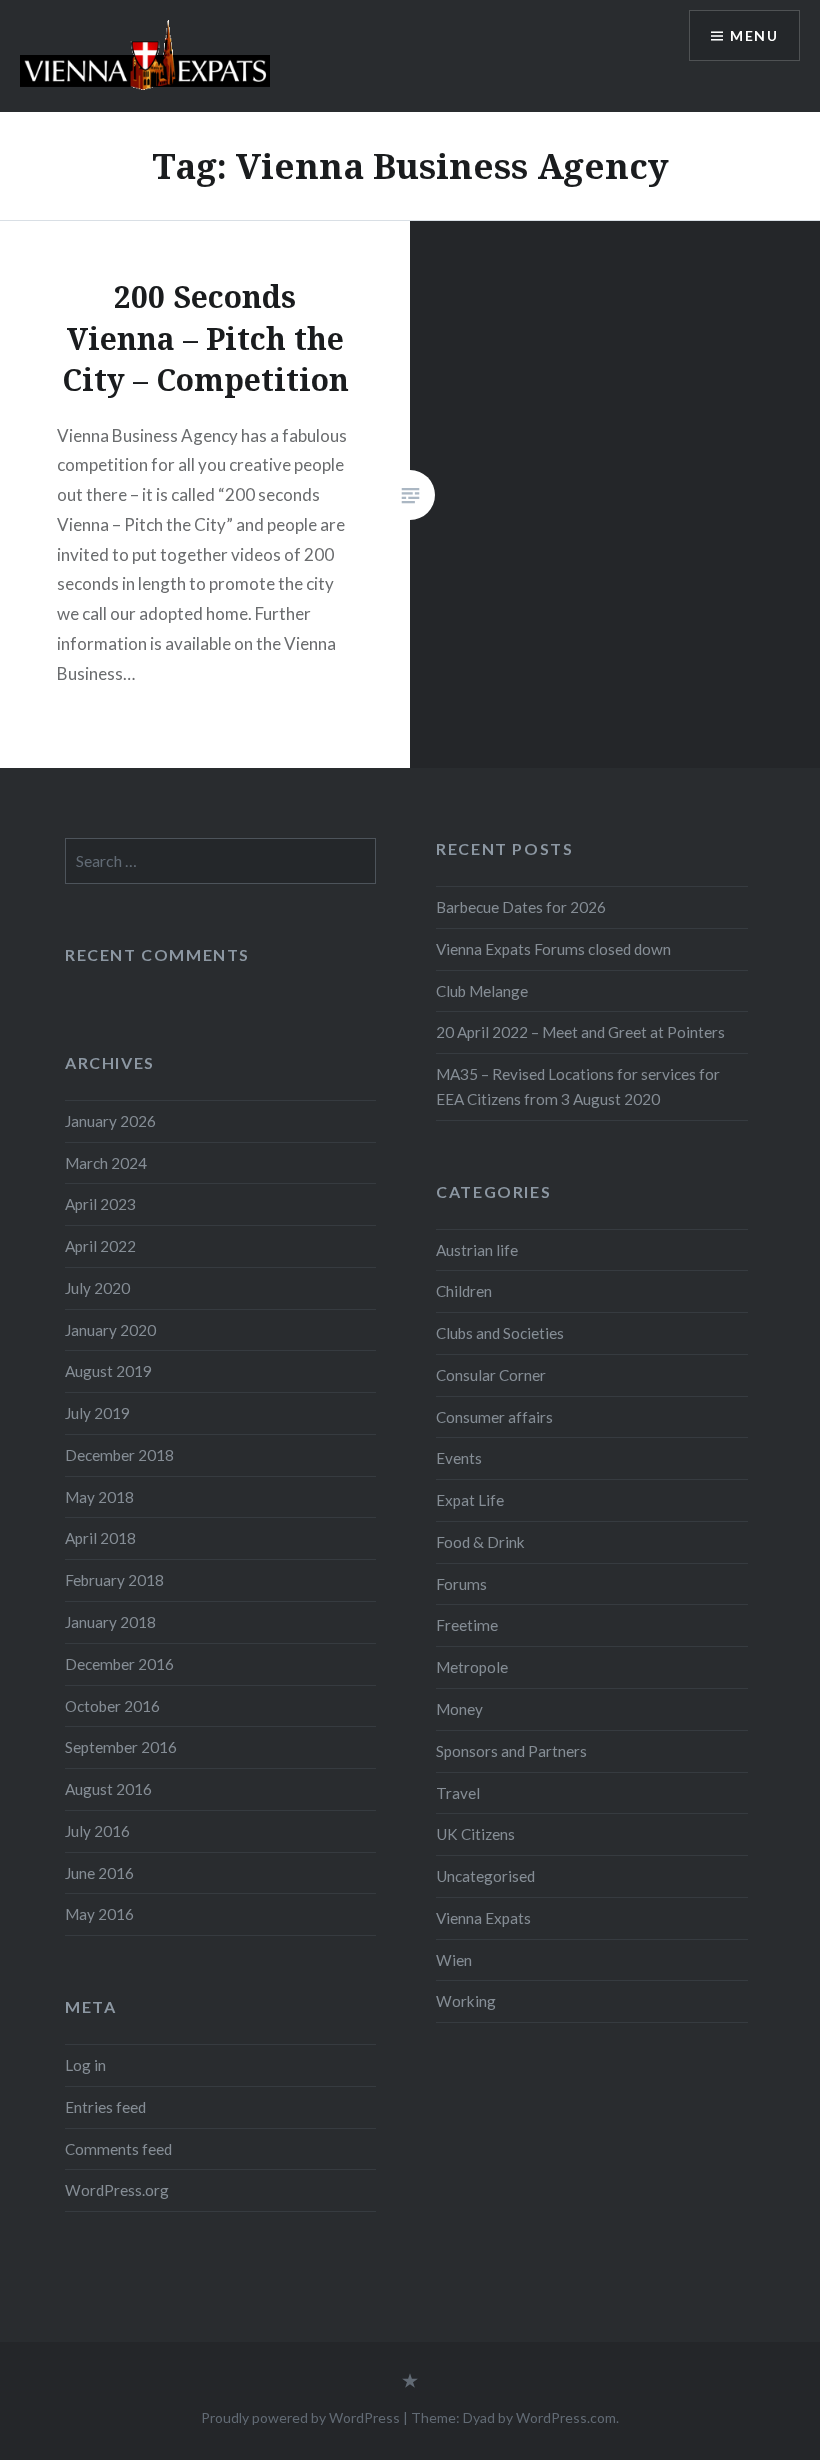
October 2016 (112, 1706)
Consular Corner (491, 1375)
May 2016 (99, 1914)
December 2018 (119, 1455)
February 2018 (114, 1580)
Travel (458, 1793)
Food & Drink (480, 1542)
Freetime (467, 1625)
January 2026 (110, 1121)
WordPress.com (566, 2417)
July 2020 (97, 1288)
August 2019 (108, 1371)
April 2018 (100, 1538)
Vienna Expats (483, 1918)
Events (459, 1458)
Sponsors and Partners (511, 1751)
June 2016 (99, 1873)
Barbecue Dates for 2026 (521, 907)
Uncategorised (485, 1876)
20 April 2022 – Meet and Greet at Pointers (580, 1032)
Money (459, 1709)
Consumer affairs (494, 1417)
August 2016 (108, 1789)
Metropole (472, 1667)
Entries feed (105, 2107)
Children (464, 1291)
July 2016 (97, 1831)
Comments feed (118, 2149)
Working (466, 2001)
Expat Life (470, 1500)
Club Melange (482, 991)
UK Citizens (475, 1834)
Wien (454, 1960)
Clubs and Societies (500, 1333)
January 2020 (110, 1330)
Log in (85, 2065)
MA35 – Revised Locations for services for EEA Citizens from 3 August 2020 (578, 1086)
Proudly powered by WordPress (300, 2417)
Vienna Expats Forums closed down (553, 949)
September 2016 (121, 1747)
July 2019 (97, 1413)
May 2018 (99, 1497)
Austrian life (477, 1250)
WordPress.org (117, 2190)
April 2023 (100, 1204)
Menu (754, 35)
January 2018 (110, 1622)
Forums (461, 1584)
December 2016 (119, 1664)
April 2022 (100, 1246)
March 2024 (106, 1163)
